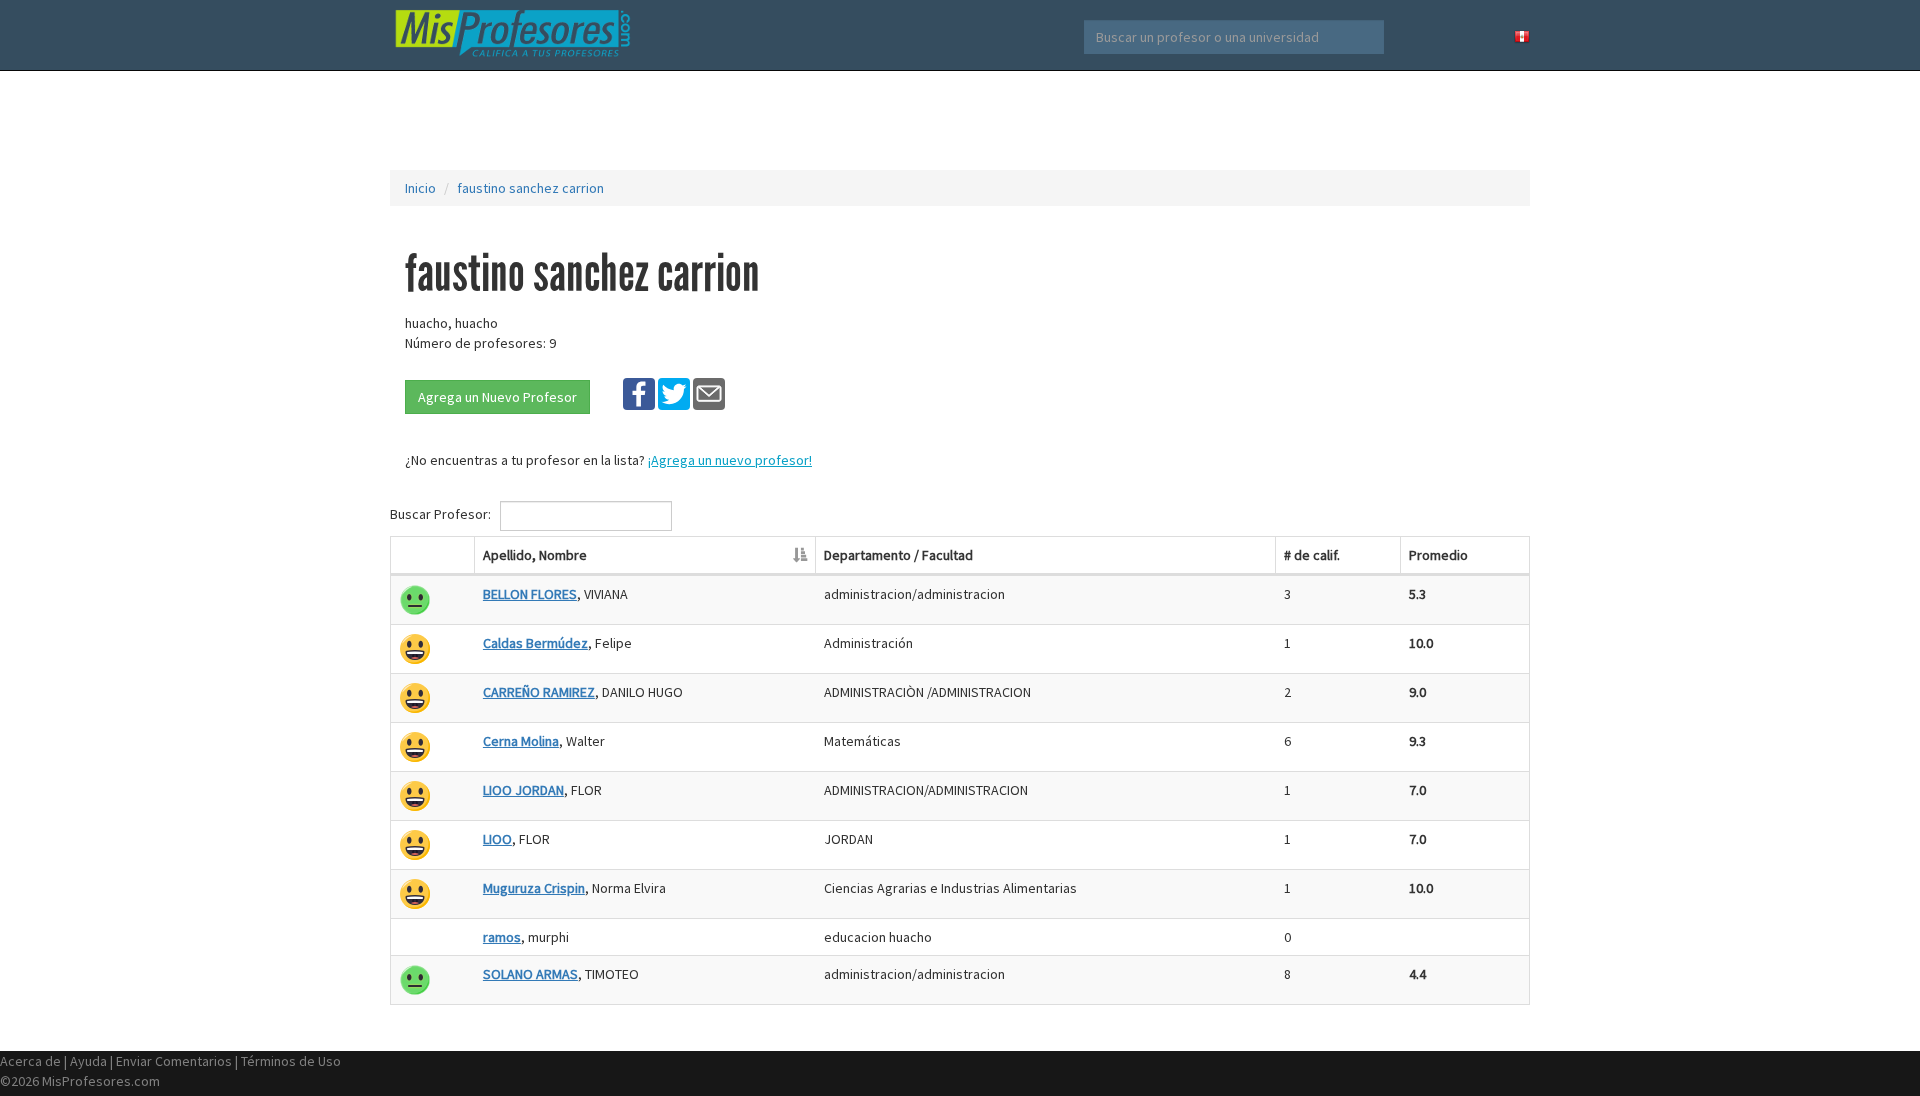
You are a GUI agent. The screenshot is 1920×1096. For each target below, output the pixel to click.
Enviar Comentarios (174, 1061)
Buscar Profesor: (442, 514)
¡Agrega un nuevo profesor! (730, 460)
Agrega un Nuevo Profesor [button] (497, 397)
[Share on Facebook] (639, 393)
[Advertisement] (960, 120)
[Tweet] (674, 393)
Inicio (420, 188)
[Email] (709, 393)
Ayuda (88, 1061)
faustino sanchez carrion (530, 188)
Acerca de (30, 1061)
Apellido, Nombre (535, 555)
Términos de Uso (291, 1061)
